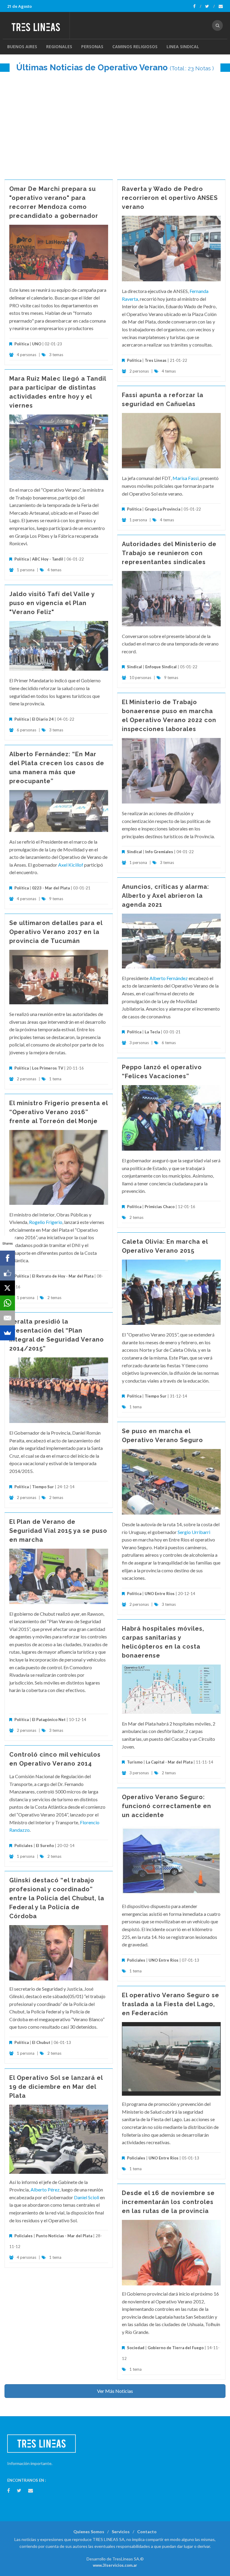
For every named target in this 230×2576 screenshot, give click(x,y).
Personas (92, 47)
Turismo (135, 1762)
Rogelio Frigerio (46, 1222)
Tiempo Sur (156, 1396)
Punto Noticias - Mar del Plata (64, 2236)
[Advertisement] (115, 123)
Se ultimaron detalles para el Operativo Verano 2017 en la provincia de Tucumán (56, 932)
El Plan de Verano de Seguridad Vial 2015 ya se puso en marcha (58, 1531)
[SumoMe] (7, 1333)
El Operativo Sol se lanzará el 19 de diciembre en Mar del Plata (56, 2087)
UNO (37, 344)
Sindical (134, 667)
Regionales (59, 47)
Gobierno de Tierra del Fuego (176, 2348)
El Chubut (41, 2042)
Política (22, 344)
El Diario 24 (43, 719)
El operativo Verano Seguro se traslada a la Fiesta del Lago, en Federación (171, 2004)
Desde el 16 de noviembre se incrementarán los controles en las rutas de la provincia (168, 2202)
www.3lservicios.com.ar (115, 2565)
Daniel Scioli (87, 2197)
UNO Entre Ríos (160, 1594)
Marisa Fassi (186, 478)
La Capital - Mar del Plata (169, 1762)
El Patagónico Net (49, 1720)
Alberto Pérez (45, 2190)
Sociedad (136, 2348)
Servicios (121, 2532)
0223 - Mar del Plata (51, 888)
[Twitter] (210, 6)
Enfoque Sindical (161, 667)
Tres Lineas (156, 360)
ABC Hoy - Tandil (48, 559)
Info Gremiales (159, 852)
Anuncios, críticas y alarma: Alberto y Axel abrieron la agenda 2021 (165, 896)
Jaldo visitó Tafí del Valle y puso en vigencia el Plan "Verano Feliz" (52, 603)
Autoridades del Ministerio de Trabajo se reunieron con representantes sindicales (169, 553)
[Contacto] (221, 6)
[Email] (7, 1318)
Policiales (24, 1846)
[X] (7, 1288)
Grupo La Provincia (162, 509)
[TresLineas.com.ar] (38, 25)
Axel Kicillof (71, 865)
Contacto (147, 2532)
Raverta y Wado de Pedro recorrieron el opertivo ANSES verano (170, 198)
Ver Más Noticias (115, 2391)
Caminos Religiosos (135, 47)
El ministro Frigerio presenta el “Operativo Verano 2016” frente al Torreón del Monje (59, 1112)
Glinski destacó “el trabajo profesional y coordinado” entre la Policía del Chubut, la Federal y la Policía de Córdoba (57, 1898)
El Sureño (45, 1846)
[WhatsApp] (7, 1303)
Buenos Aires (22, 47)
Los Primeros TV (48, 1068)
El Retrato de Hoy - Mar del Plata (63, 1276)
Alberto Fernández (169, 978)
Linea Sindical (183, 47)
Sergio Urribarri (194, 1532)
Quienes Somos (89, 2532)
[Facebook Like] (7, 1273)
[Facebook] (197, 6)
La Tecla (152, 1032)
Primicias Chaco (160, 1207)
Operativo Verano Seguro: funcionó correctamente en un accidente (167, 1806)
